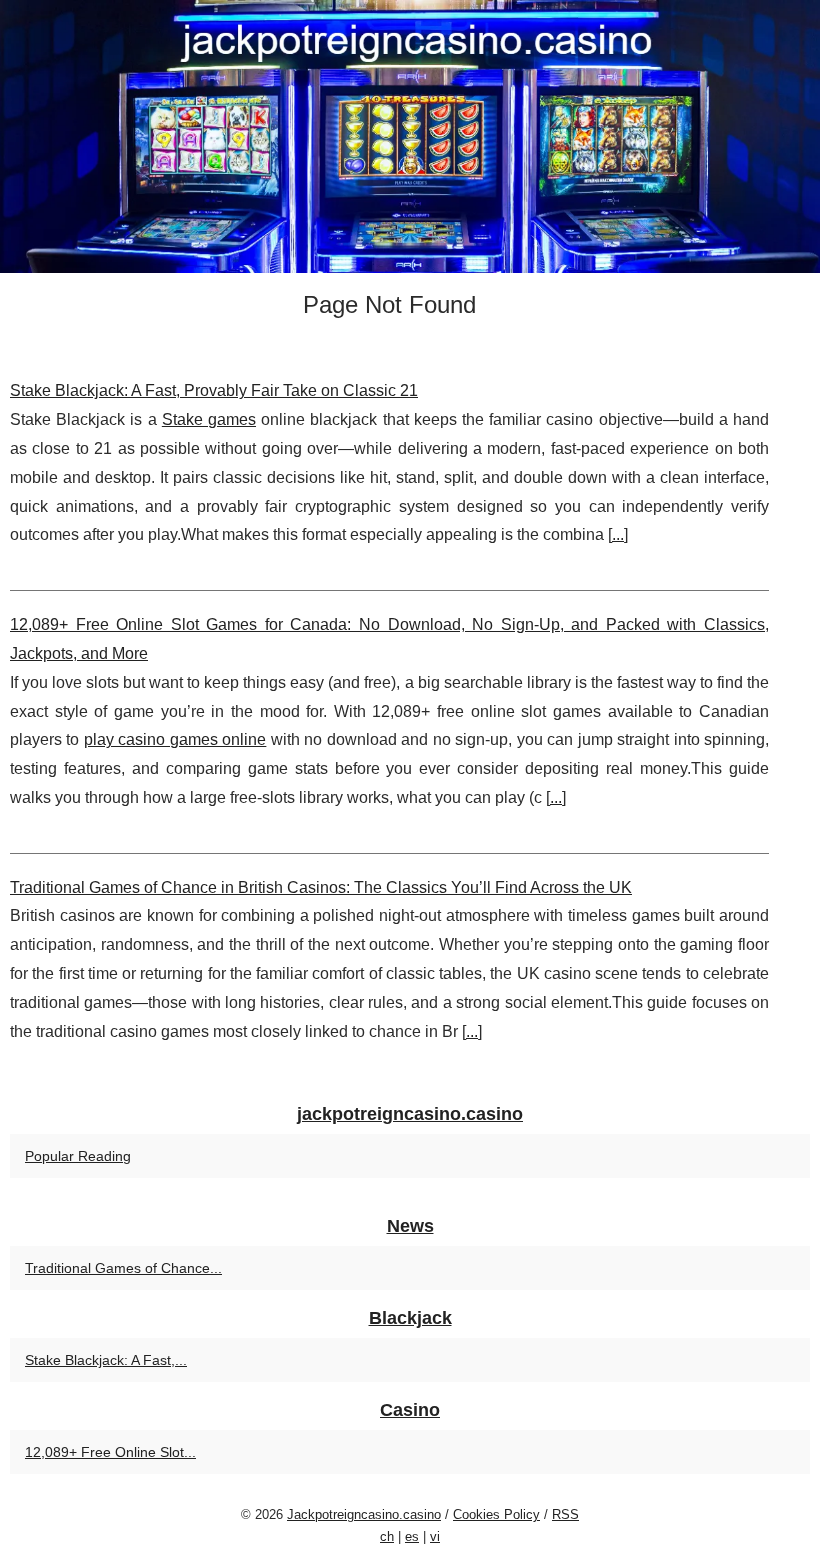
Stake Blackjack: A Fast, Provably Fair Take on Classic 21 (214, 390)
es (412, 1536)
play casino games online (175, 739)
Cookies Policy (496, 1514)
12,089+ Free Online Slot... (110, 1452)
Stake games (209, 419)
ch (387, 1536)
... (618, 534)
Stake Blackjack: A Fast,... (106, 1360)
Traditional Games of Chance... (123, 1268)
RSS (565, 1514)
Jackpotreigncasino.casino (364, 1514)
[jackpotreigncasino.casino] (410, 136)
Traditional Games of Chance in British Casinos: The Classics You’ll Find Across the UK (321, 887)
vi (435, 1536)
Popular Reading (78, 1156)
